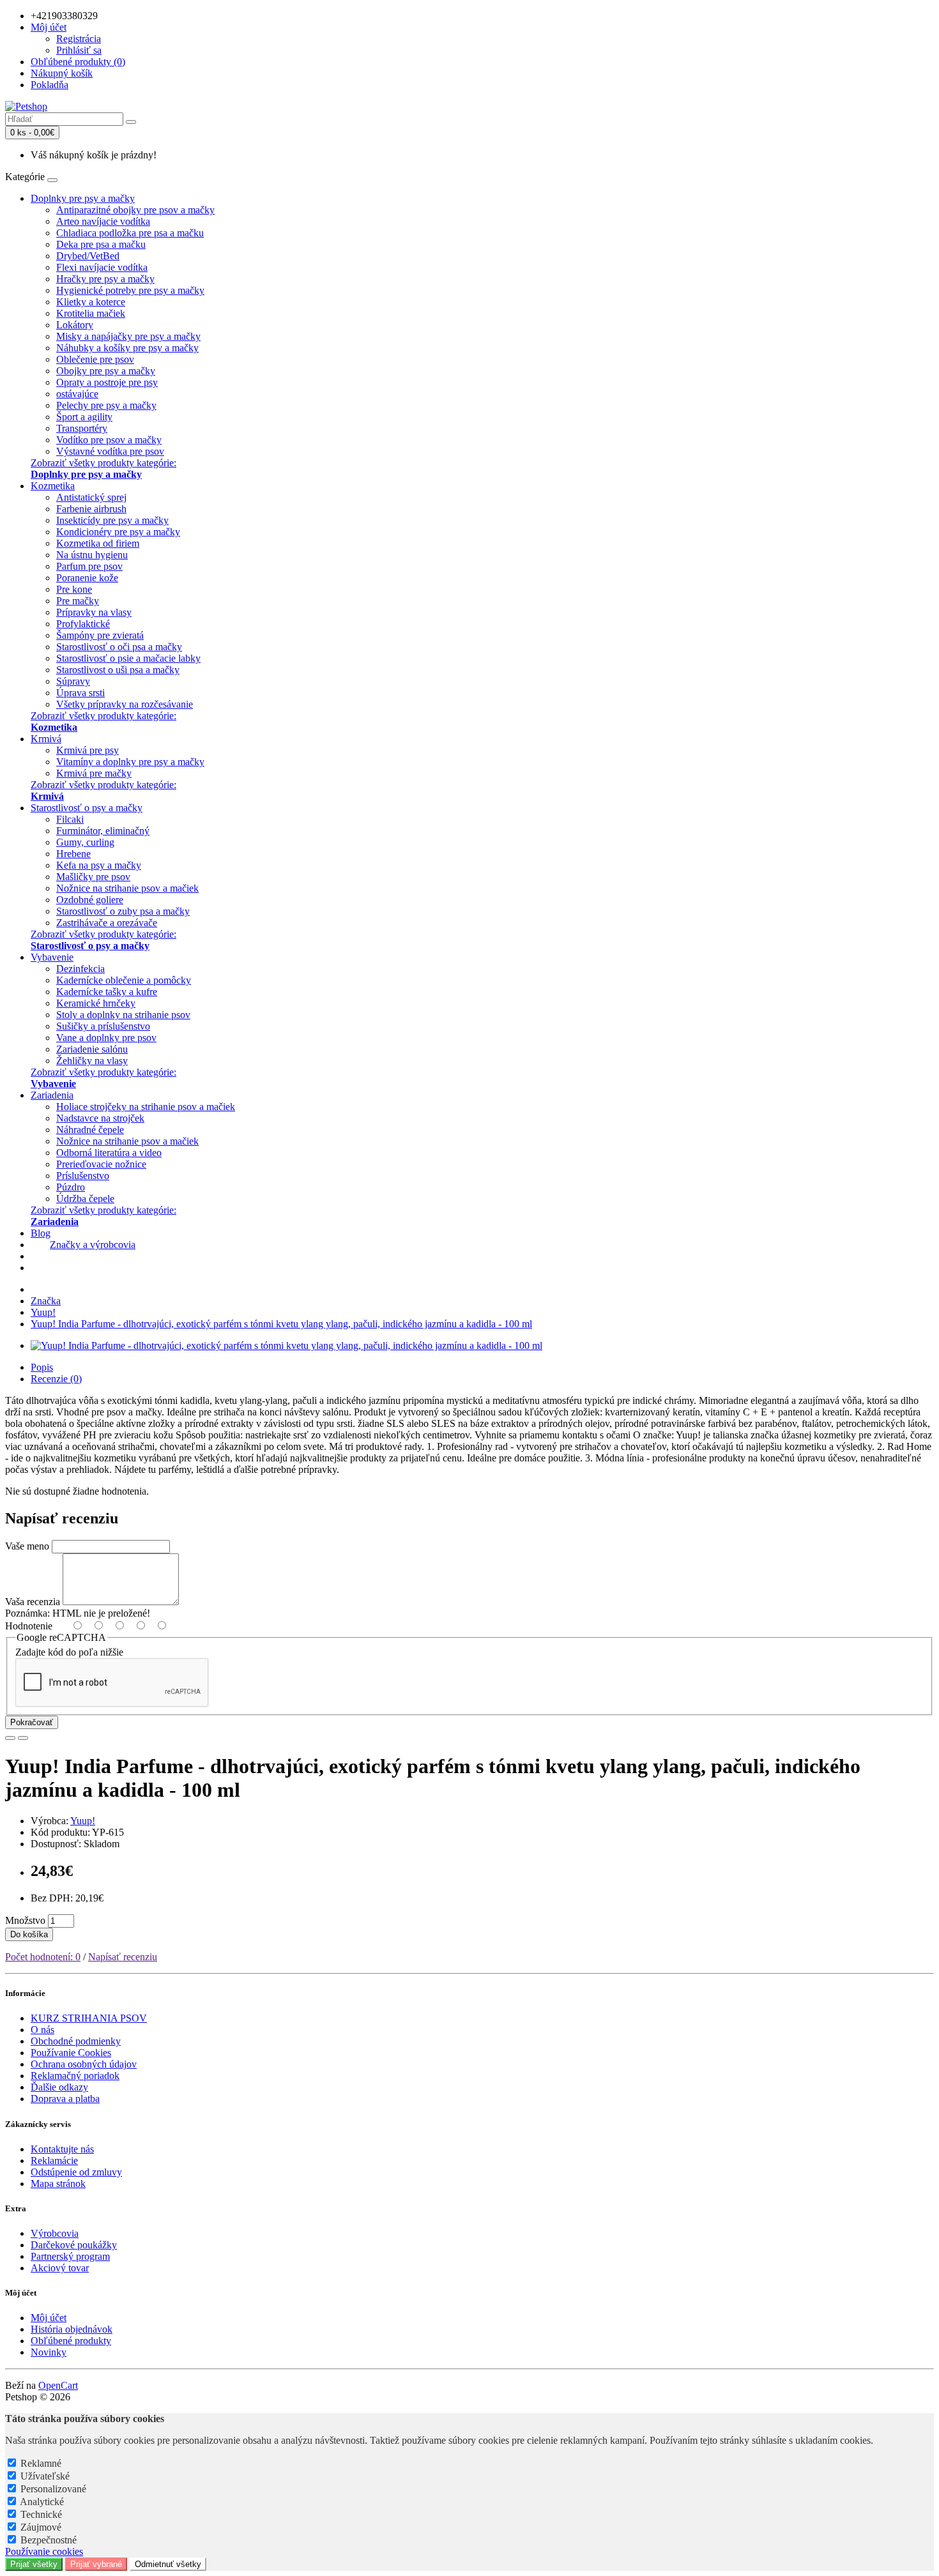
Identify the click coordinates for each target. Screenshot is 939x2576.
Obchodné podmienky (76, 2041)
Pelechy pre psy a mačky (106, 405)
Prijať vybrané (96, 2564)
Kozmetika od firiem (98, 543)
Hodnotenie (29, 1626)
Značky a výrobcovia (93, 1245)
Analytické (42, 2502)
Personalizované (53, 2489)
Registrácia (79, 39)
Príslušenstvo (83, 1176)
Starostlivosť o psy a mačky (87, 808)
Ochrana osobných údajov (84, 2064)
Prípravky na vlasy (94, 612)
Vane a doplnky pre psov (106, 1038)
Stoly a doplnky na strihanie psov (123, 1015)
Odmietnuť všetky (168, 2564)
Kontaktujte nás (62, 2149)
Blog (41, 1233)
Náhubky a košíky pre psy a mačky (127, 348)
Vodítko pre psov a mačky (109, 440)
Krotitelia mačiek (91, 313)
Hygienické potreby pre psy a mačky (130, 290)
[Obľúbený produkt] (10, 1738)
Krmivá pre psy (88, 750)
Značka (46, 1301)
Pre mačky (78, 601)
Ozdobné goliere (90, 900)
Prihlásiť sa (79, 50)
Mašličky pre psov (93, 877)
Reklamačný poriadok (75, 2076)
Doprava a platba (65, 2099)
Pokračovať (32, 1722)
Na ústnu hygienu (92, 555)
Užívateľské (45, 2476)
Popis (42, 1367)
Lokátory (75, 325)
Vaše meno (27, 1546)
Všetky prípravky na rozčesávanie (125, 704)
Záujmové (41, 2527)
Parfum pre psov (89, 566)
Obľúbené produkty (71, 2341)
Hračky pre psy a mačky (105, 279)
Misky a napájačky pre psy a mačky (128, 336)
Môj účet (49, 2318)
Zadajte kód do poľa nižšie (69, 1652)
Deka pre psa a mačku (101, 244)
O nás (42, 2030)
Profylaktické (83, 624)
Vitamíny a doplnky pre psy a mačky (130, 762)
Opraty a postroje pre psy (107, 382)
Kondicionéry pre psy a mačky (118, 532)
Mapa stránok (58, 2184)
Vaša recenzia (33, 1602)
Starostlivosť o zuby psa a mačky (123, 911)
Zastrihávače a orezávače (107, 923)
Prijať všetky (34, 2564)
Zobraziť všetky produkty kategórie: (103, 469)
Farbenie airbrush (91, 509)
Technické (41, 2514)
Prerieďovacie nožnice (101, 1164)
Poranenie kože (87, 578)
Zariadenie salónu (92, 1049)
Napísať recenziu (123, 1957)
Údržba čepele (85, 1199)
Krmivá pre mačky (94, 773)
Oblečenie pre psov (95, 359)
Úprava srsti (80, 693)
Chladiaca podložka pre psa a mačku (130, 233)
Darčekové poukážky (74, 2245)
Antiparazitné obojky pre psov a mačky (135, 210)
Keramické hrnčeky (96, 1003)
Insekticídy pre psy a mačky (112, 520)
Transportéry (82, 428)
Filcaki (70, 819)
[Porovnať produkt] (23, 1738)
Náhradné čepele (90, 1130)
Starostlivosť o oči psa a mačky (119, 647)
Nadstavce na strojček (100, 1118)
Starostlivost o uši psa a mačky (118, 670)
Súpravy (73, 681)
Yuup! (43, 1312)
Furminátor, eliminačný (103, 831)
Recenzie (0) (56, 1379)
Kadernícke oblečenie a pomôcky (124, 980)
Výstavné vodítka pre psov (110, 451)
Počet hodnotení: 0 (43, 1957)
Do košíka (29, 1934)
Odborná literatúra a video (109, 1153)
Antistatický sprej (91, 497)
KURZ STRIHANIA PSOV (89, 2018)
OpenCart (58, 2385)
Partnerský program (70, 2256)
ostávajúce (77, 394)
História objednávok (72, 2329)
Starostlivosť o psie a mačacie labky (128, 658)
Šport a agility (84, 417)
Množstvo (25, 1920)
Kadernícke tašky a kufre (107, 992)
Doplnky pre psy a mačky (83, 198)
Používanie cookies (44, 2551)
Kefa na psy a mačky (99, 865)
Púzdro (71, 1187)
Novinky (49, 2352)
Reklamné (41, 2463)
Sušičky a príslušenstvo (103, 1026)
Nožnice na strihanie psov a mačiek (127, 888)
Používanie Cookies (71, 2053)
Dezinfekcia (80, 969)
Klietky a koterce (91, 302)
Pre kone (74, 589)
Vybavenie (52, 957)
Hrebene (73, 854)
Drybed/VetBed (88, 256)
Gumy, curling (85, 842)
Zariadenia (52, 1095)
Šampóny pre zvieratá (100, 635)
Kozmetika (53, 486)
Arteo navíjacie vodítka (103, 221)
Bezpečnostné (49, 2540)
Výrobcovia (55, 2233)
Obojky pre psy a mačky (106, 371)
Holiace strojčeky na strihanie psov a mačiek (146, 1107)
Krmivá (46, 739)
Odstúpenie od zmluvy (76, 2172)
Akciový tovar (60, 2268)
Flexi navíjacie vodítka (102, 267)
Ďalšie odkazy (59, 2087)
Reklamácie (54, 2161)
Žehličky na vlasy (92, 1061)
